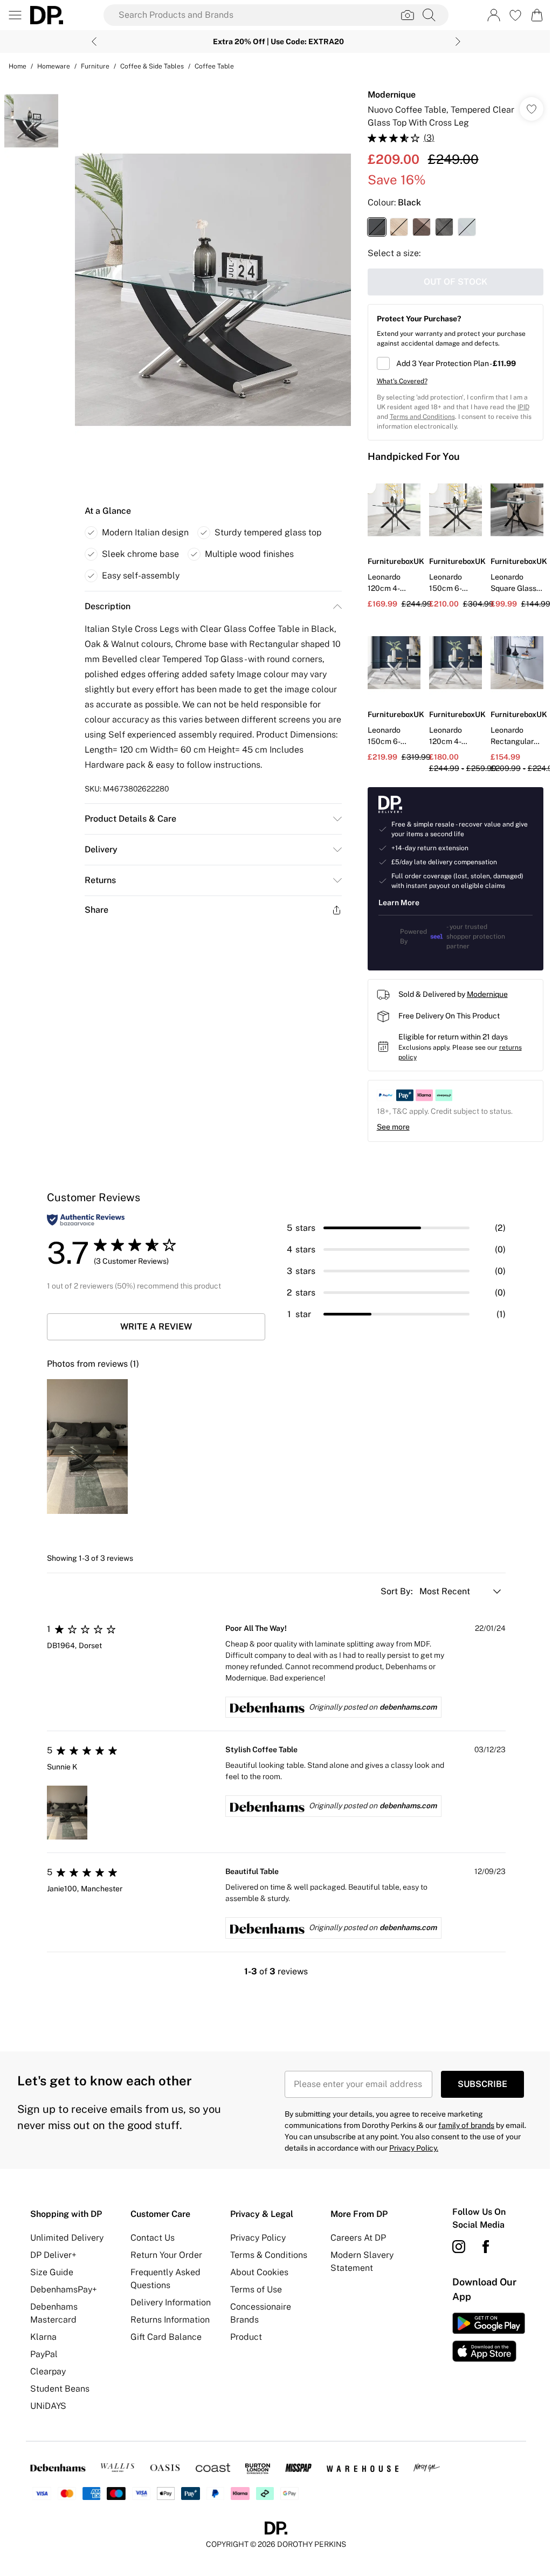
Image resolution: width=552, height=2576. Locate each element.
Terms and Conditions (422, 417)
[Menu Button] (15, 15)
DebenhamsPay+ (64, 2289)
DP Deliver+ (53, 2255)
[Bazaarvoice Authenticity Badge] (86, 1220)
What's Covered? (402, 381)
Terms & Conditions (269, 2255)
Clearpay (48, 2371)
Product (246, 2337)
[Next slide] (458, 42)
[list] (213, 287)
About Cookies (259, 2272)
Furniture (95, 66)
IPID (523, 407)
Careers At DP (358, 2238)
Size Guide (52, 2272)
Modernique (392, 95)
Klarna (43, 2337)
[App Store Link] (489, 2337)
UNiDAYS (48, 2406)
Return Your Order (166, 2255)
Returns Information (170, 2320)
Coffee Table (214, 66)
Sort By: (398, 1591)
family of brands (466, 2125)
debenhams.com (408, 1707)
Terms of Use (256, 2289)
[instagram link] (459, 2247)
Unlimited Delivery (67, 2238)
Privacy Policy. (414, 2148)
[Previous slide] (94, 42)
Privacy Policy (258, 2238)
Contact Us (153, 2238)
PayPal (44, 2354)
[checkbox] (456, 363)
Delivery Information (171, 2302)
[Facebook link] (486, 2247)
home (18, 66)
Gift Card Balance (166, 2337)
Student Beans (60, 2389)
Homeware (54, 66)
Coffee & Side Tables (152, 66)
